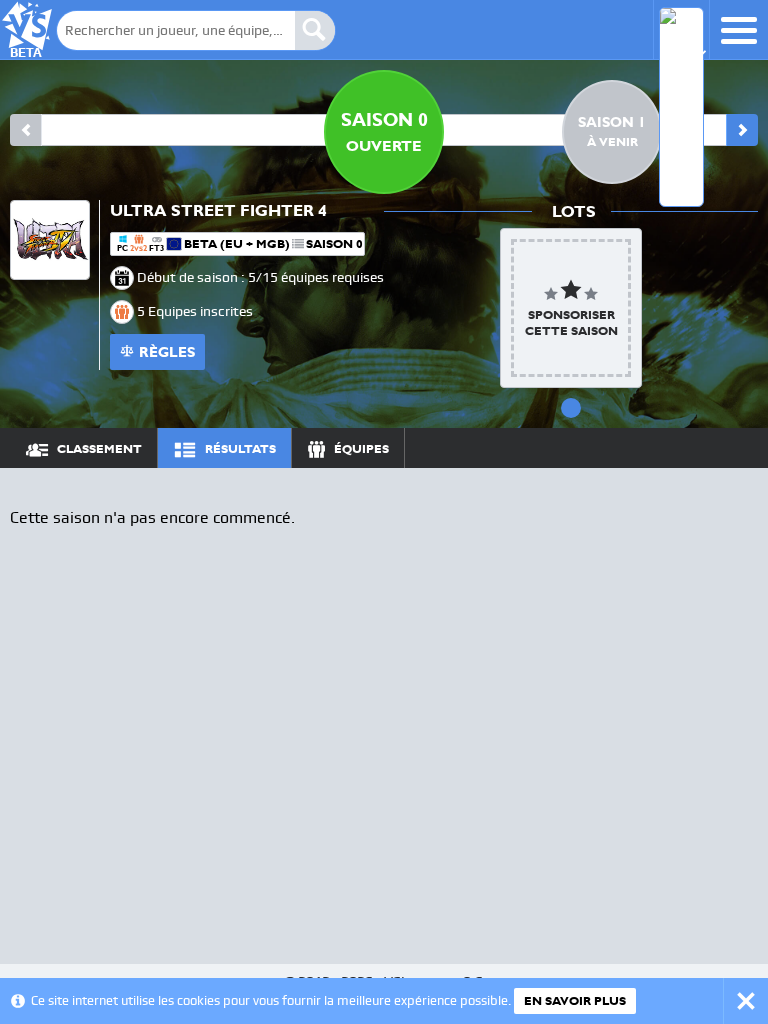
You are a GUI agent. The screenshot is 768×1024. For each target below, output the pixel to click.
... (724, 447)
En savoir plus (575, 1001)
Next (742, 130)
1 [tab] (571, 408)
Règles (167, 352)
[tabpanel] (571, 308)
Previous (26, 130)
